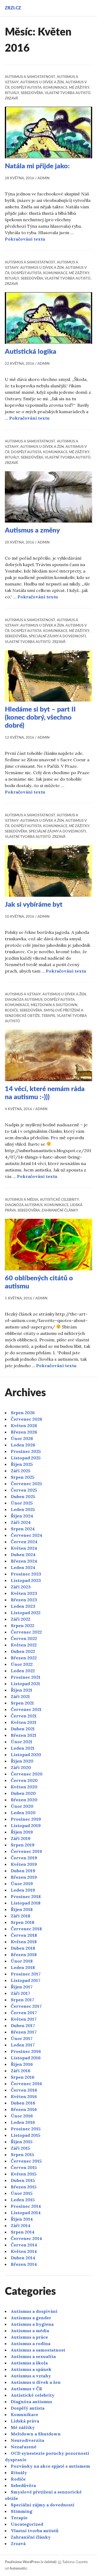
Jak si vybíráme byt (34, 905)
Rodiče (11, 1011)
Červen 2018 (24, 1935)
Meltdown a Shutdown (54, 1005)
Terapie (48, 1016)
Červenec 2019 (26, 1851)
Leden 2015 (23, 2200)
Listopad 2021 (25, 1684)
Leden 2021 (23, 1748)
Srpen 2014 (23, 2232)
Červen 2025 (24, 1490)
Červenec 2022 (26, 1632)
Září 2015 (20, 2148)
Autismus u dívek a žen (42, 82)
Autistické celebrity (59, 1200)
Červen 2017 (24, 2013)
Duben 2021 (23, 1729)
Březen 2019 (24, 1877)
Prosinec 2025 (26, 1451)
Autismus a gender (31, 2318)
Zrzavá (11, 99)
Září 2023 (21, 1587)
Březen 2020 (24, 1800)
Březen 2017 (24, 2032)
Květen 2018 (24, 1942)
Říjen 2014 (22, 2219)
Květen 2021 (24, 1722)
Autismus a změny (32, 530)
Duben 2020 (23, 1793)
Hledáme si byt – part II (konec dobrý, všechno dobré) (40, 718)
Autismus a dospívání (34, 2311)
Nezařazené (24, 2447)
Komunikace (55, 88)
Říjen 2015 (22, 2142)
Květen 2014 (24, 2251)
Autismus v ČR (27, 2389)
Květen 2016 (24, 2096)
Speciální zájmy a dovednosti (57, 636)
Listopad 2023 (26, 1580)
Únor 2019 (22, 1884)
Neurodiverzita (27, 2440)
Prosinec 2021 (26, 1677)
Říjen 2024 (22, 1516)
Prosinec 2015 (26, 2129)
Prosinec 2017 (26, 1974)
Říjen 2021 (22, 1690)
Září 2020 (21, 1767)
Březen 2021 (24, 1735)
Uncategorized (27, 2524)
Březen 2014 (24, 2264)
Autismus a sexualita (33, 2356)
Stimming (22, 2511)
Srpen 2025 (23, 1477)
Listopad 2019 (26, 1825)
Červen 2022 (24, 1638)
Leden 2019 (23, 1890)
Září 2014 (21, 2225)
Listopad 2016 (26, 2058)
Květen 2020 (24, 1787)
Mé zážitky (79, 88)
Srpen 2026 (23, 1413)
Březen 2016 (24, 2109)
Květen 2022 (24, 1645)
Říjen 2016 (22, 2064)
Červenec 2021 (26, 1709)
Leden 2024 (23, 1567)
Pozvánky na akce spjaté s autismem (50, 2466)
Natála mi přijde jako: (37, 166)
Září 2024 (21, 1522)
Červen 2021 (24, 1716)
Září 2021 (20, 1696)
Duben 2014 (23, 2258)
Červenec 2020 (27, 1774)
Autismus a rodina (31, 2343)
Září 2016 (21, 2071)
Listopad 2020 (26, 1755)
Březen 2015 (24, 2187)
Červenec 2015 (26, 2161)
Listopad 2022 (26, 1613)
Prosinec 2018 (26, 1896)
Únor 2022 (22, 1664)
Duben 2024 (23, 1555)
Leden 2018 (23, 1967)
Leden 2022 (23, 1671)
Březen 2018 (24, 1955)
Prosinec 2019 (26, 1819)
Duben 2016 (23, 2103)
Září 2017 (20, 1993)
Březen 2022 (24, 1658)
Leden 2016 (23, 2122)
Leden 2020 (23, 1813)
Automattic (18, 2569)
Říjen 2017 (22, 1987)
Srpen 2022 (22, 1625)
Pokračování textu (25, 239)
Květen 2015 (24, 2174)
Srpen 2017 (22, 2000)
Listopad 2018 (26, 1903)
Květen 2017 (24, 2019)
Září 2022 (20, 1619)
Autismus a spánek (31, 2369)
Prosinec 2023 (26, 1574)
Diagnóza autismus (24, 1000)
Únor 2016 (22, 2116)
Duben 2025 (23, 1496)
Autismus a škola (29, 2363)
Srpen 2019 (23, 1845)
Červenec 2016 (26, 2084)
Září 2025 (21, 1471)
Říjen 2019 (22, 1832)
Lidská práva (25, 2421)
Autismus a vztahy (23, 994)
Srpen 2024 (23, 1529)
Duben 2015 (23, 2180)
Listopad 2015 (26, 2135)
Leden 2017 (23, 2045)
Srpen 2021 (22, 1703)
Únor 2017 (22, 2038)
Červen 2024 (24, 1542)
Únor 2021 (22, 1742)
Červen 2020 (24, 1780)
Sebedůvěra (32, 93)
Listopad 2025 (26, 1458)
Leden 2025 (23, 1509)
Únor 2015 (22, 2193)
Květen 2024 (24, 1548)
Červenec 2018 (26, 1929)
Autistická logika (31, 352)
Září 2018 (20, 1916)
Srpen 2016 (23, 2077)
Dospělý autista (26, 88)
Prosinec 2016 (26, 2051)
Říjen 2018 (22, 1909)
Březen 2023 (24, 1600)
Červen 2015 (24, 2167)
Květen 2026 (24, 1425)
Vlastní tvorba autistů (68, 93)
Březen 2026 (24, 1432)
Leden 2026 (23, 1445)
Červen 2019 (24, 1858)
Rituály (12, 93)
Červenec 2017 (26, 2006)
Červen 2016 (24, 2090)
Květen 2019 (24, 1864)
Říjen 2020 (22, 1761)
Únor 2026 (22, 1438)
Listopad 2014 (26, 2213)
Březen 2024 (24, 1561)
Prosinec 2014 (26, 2206)
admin (44, 178)
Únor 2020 (22, 1806)
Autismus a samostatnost (30, 77)
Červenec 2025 (26, 1484)
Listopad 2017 (26, 1980)
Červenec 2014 (26, 2238)
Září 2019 (21, 1838)
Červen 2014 (24, 2245)
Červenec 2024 (27, 1535)
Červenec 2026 (27, 1419)
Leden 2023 (23, 1606)
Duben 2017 (23, 2025)
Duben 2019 (23, 1871)
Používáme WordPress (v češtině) (31, 2562)
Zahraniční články (60, 1211)
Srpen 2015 (22, 2155)
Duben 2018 (23, 1948)
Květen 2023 (24, 1593)
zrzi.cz (13, 8)
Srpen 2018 (22, 1922)
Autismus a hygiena (32, 2324)
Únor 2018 (22, 1961)
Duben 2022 (23, 1651)
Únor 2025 (22, 1503)
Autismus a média (22, 1200)
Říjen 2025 (22, 1464)
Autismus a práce (29, 2337)
